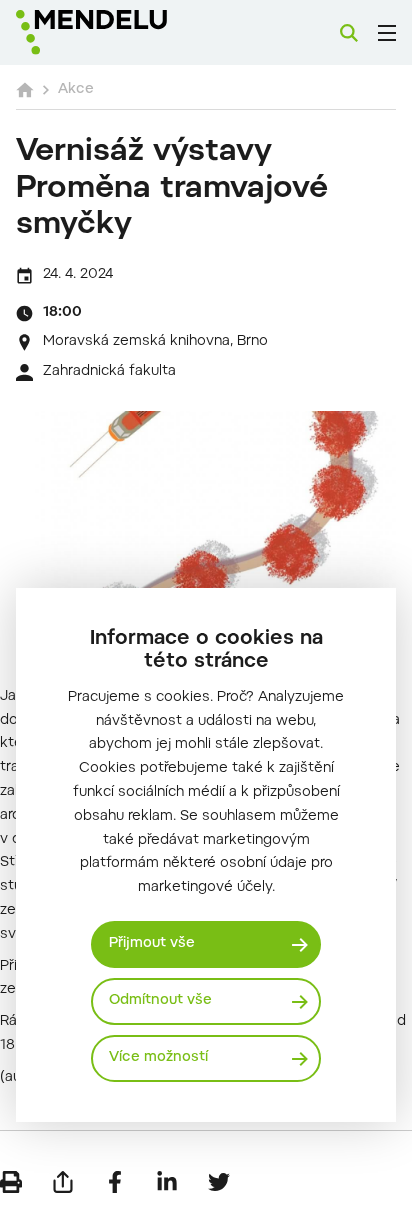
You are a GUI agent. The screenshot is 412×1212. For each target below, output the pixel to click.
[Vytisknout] (11, 1182)
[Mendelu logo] (116, 32)
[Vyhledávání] (349, 33)
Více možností (158, 1058)
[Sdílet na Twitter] (219, 1182)
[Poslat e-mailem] (63, 1182)
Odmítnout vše (160, 1001)
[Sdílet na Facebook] (115, 1182)
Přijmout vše (152, 944)
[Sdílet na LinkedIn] (167, 1182)
